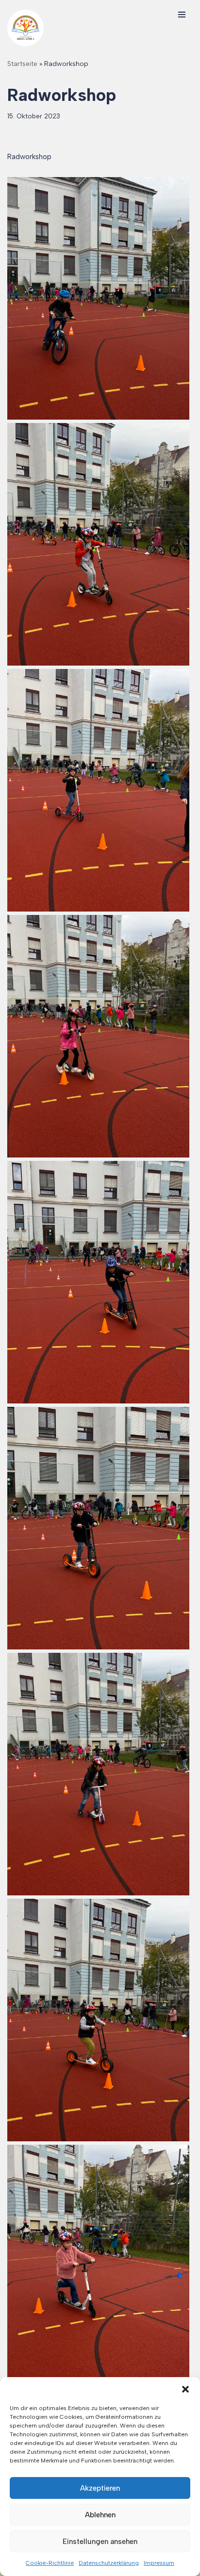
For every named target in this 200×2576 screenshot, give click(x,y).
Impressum (159, 2563)
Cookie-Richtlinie (50, 2563)
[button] (185, 2389)
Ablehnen (100, 2515)
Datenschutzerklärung (109, 2563)
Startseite (22, 64)
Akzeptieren (100, 2488)
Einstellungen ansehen (100, 2542)
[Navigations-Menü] (182, 15)
